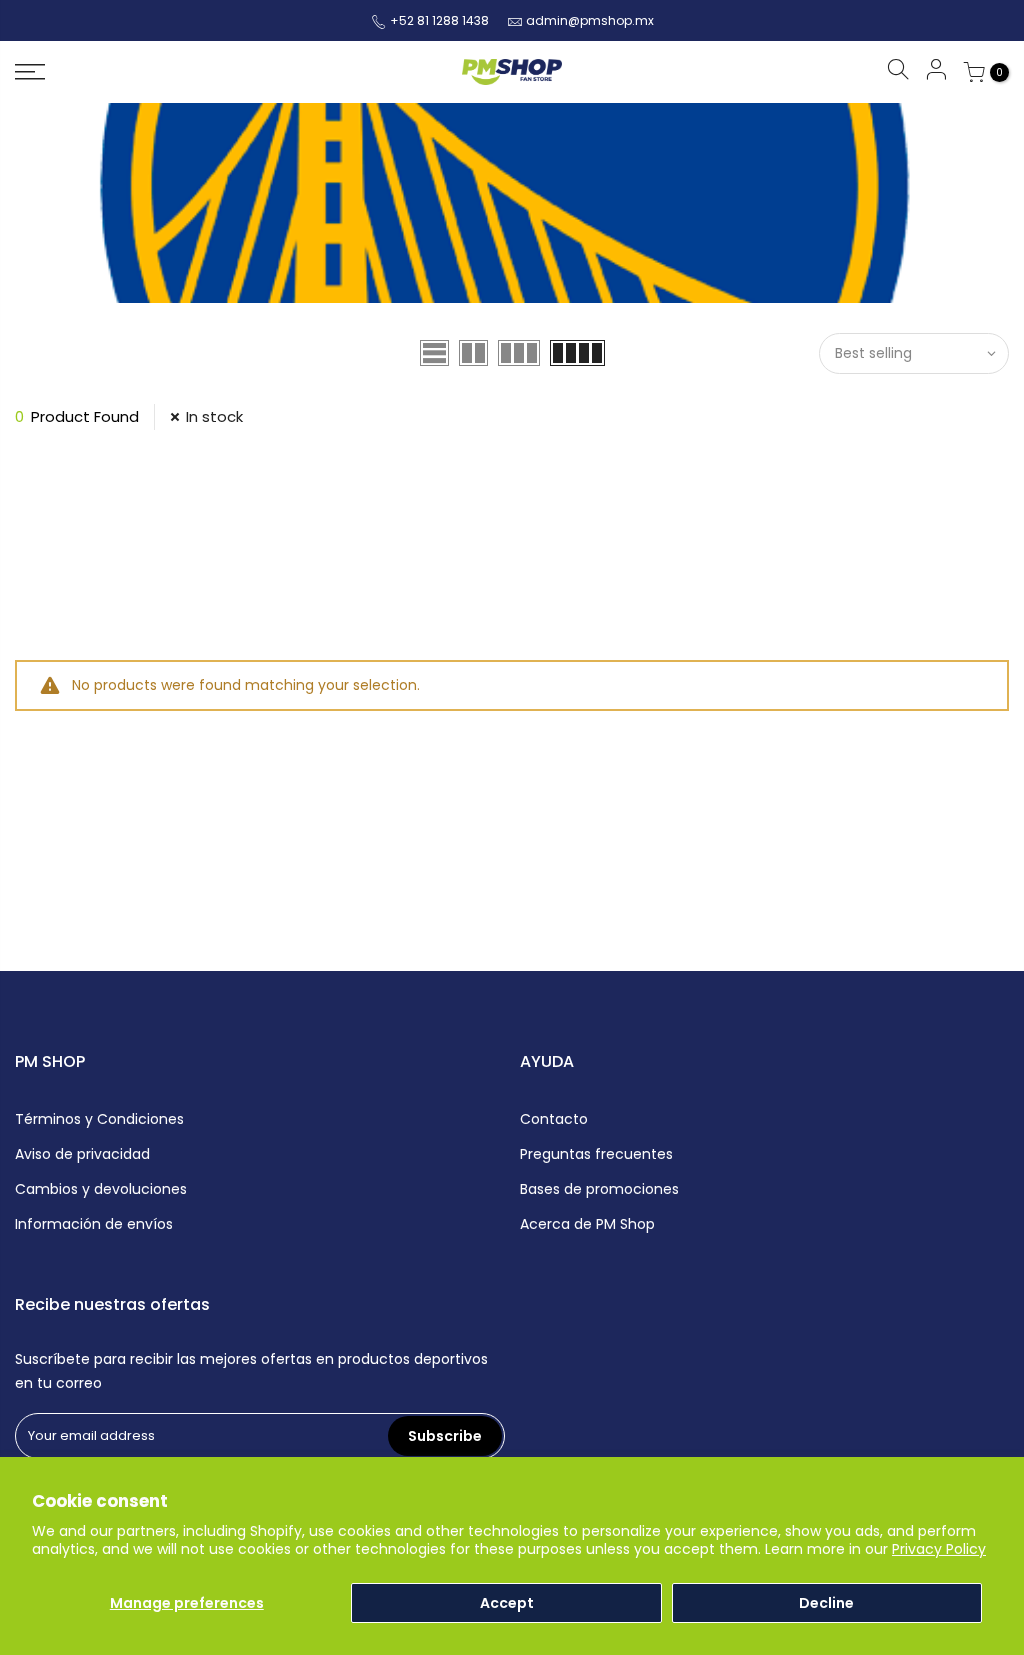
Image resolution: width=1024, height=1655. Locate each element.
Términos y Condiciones (99, 1119)
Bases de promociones (599, 1189)
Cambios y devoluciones (101, 1189)
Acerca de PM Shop (587, 1224)
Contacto (554, 1119)
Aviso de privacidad (82, 1154)
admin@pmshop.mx (590, 20)
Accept (507, 1603)
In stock (214, 416)
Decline (826, 1603)
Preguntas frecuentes (596, 1154)
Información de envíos (94, 1224)
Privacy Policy (939, 1549)
